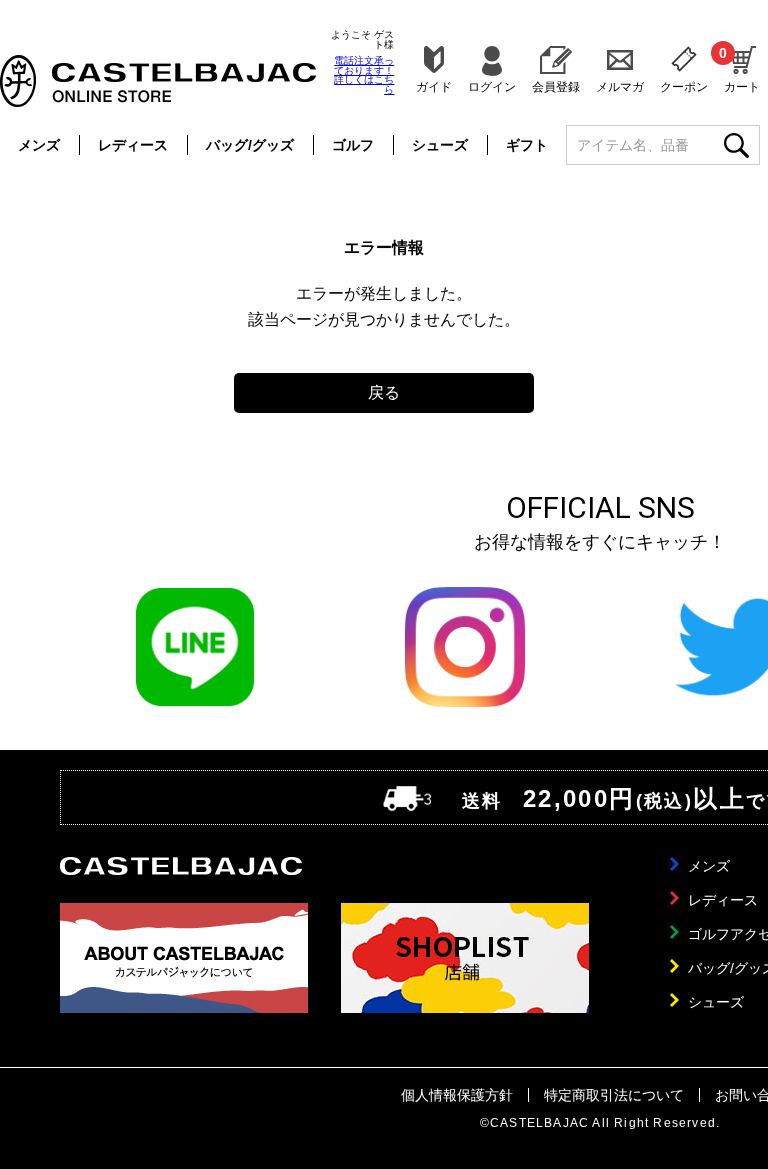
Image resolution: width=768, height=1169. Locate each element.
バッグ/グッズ (250, 145)
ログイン (492, 86)
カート (742, 69)
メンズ (39, 145)
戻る (384, 392)
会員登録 (556, 86)
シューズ (440, 145)
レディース (133, 145)
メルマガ (620, 86)
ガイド (434, 86)
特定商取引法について (614, 1095)
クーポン (684, 86)
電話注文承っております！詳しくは (364, 75)
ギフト (527, 145)
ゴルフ (353, 145)
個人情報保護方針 (457, 1095)
